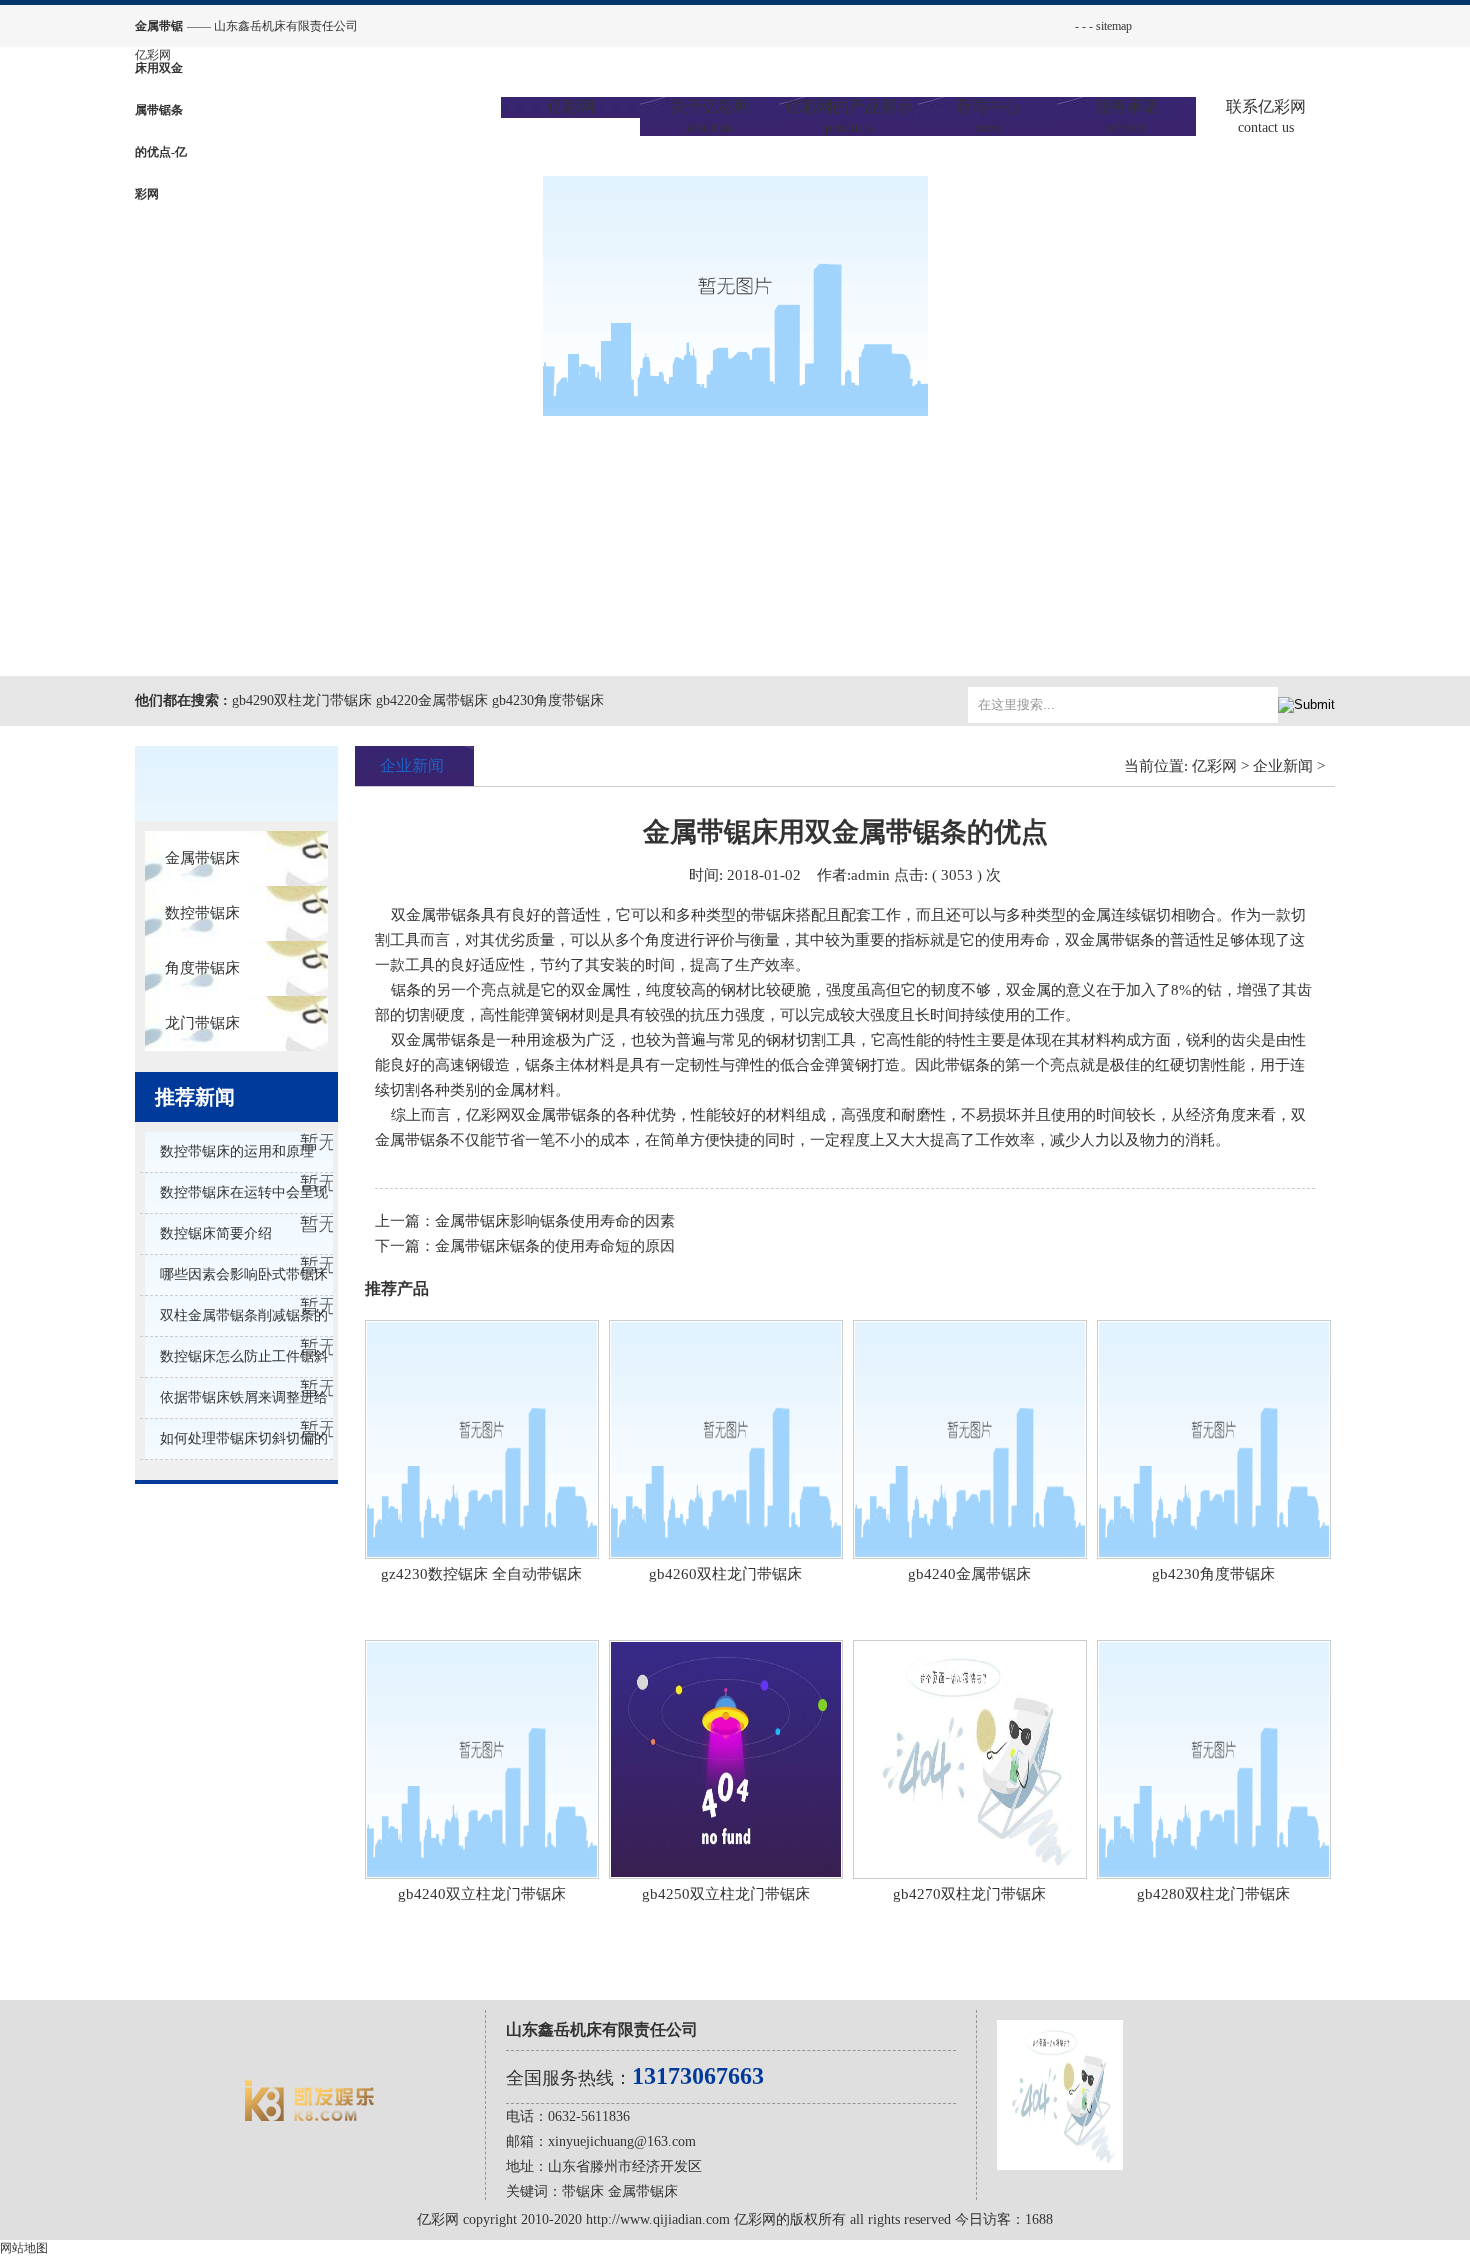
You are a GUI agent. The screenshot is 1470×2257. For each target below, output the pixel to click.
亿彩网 (153, 55)
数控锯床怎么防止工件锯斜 (244, 1356)
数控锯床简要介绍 (216, 1233)
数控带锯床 (202, 913)
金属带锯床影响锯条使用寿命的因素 (555, 1221)
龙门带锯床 (202, 1023)
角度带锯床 (202, 968)
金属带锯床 (202, 858)
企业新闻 (1283, 766)
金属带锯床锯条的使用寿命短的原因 (555, 1246)
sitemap (1114, 26)
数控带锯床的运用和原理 (237, 1151)
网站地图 (24, 2248)
